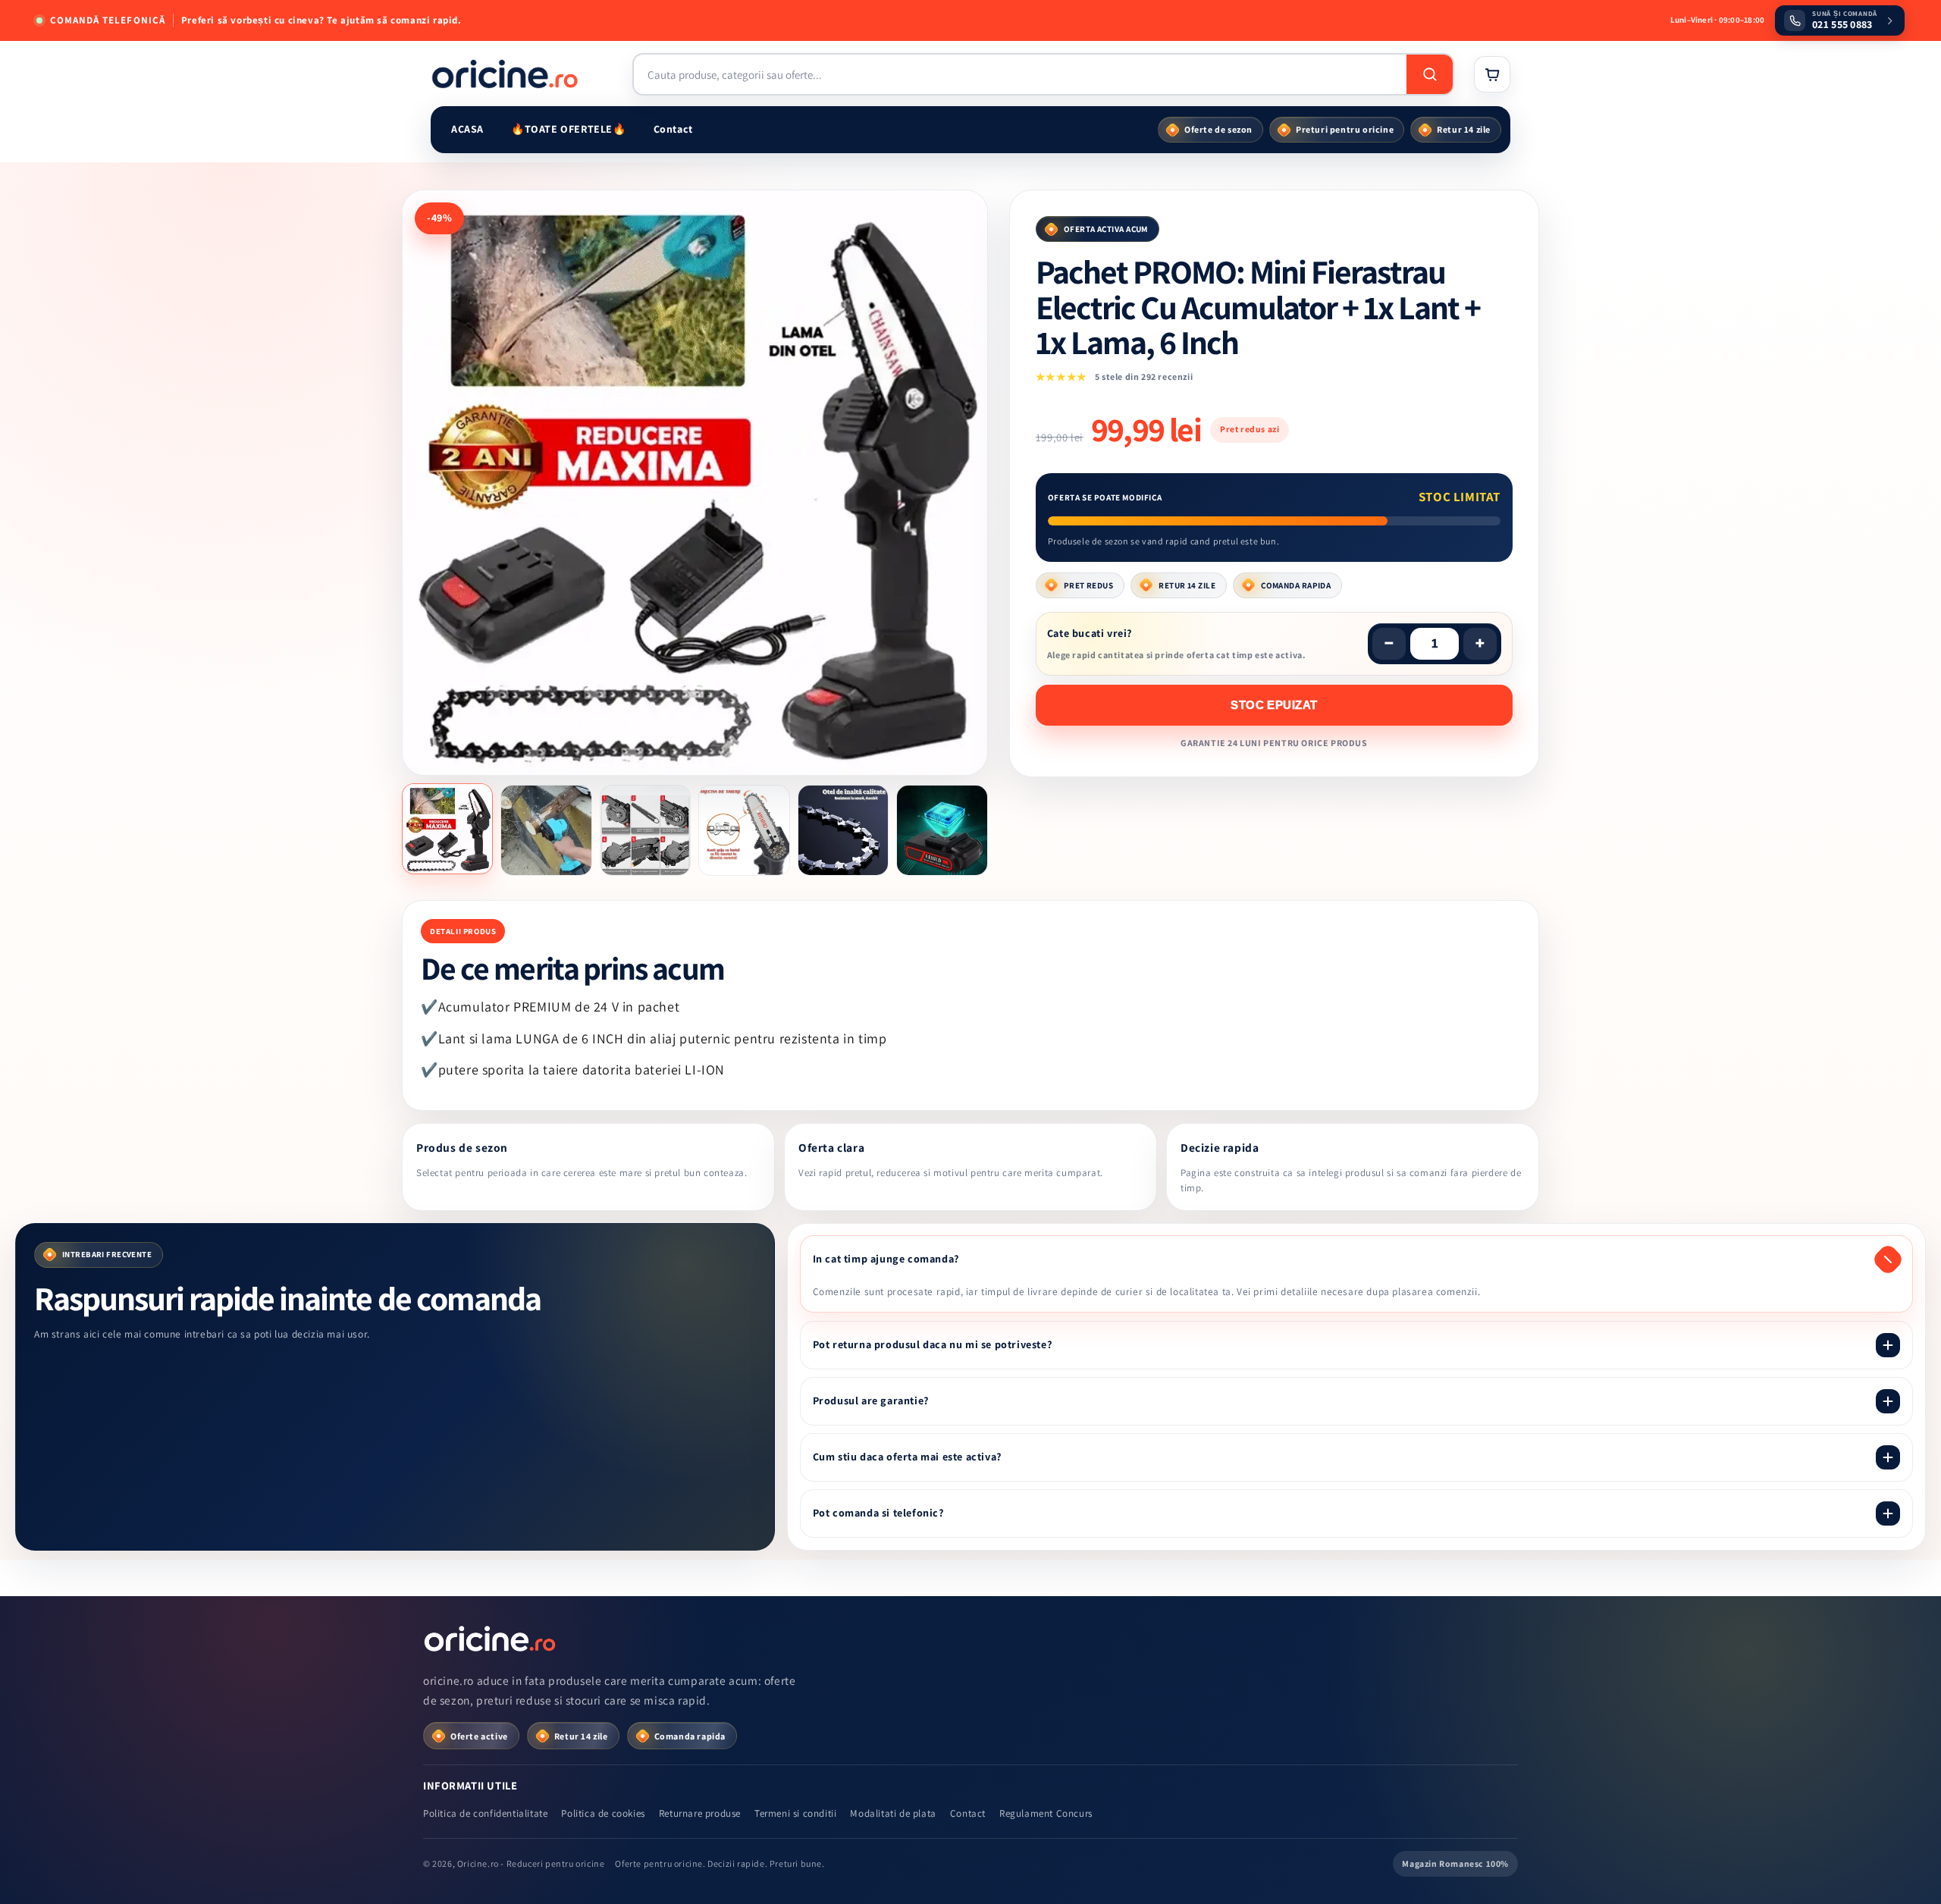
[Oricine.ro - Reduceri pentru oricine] (491, 1639)
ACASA (467, 129)
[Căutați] (1430, 74)
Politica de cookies (603, 1813)
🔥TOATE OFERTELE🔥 (569, 129)
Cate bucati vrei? (1090, 633)
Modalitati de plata (893, 1813)
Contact (673, 129)
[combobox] (1020, 74)
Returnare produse (700, 1813)
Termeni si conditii (795, 1813)
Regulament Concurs (1046, 1813)
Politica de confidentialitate (485, 1813)
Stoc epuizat (1274, 705)
